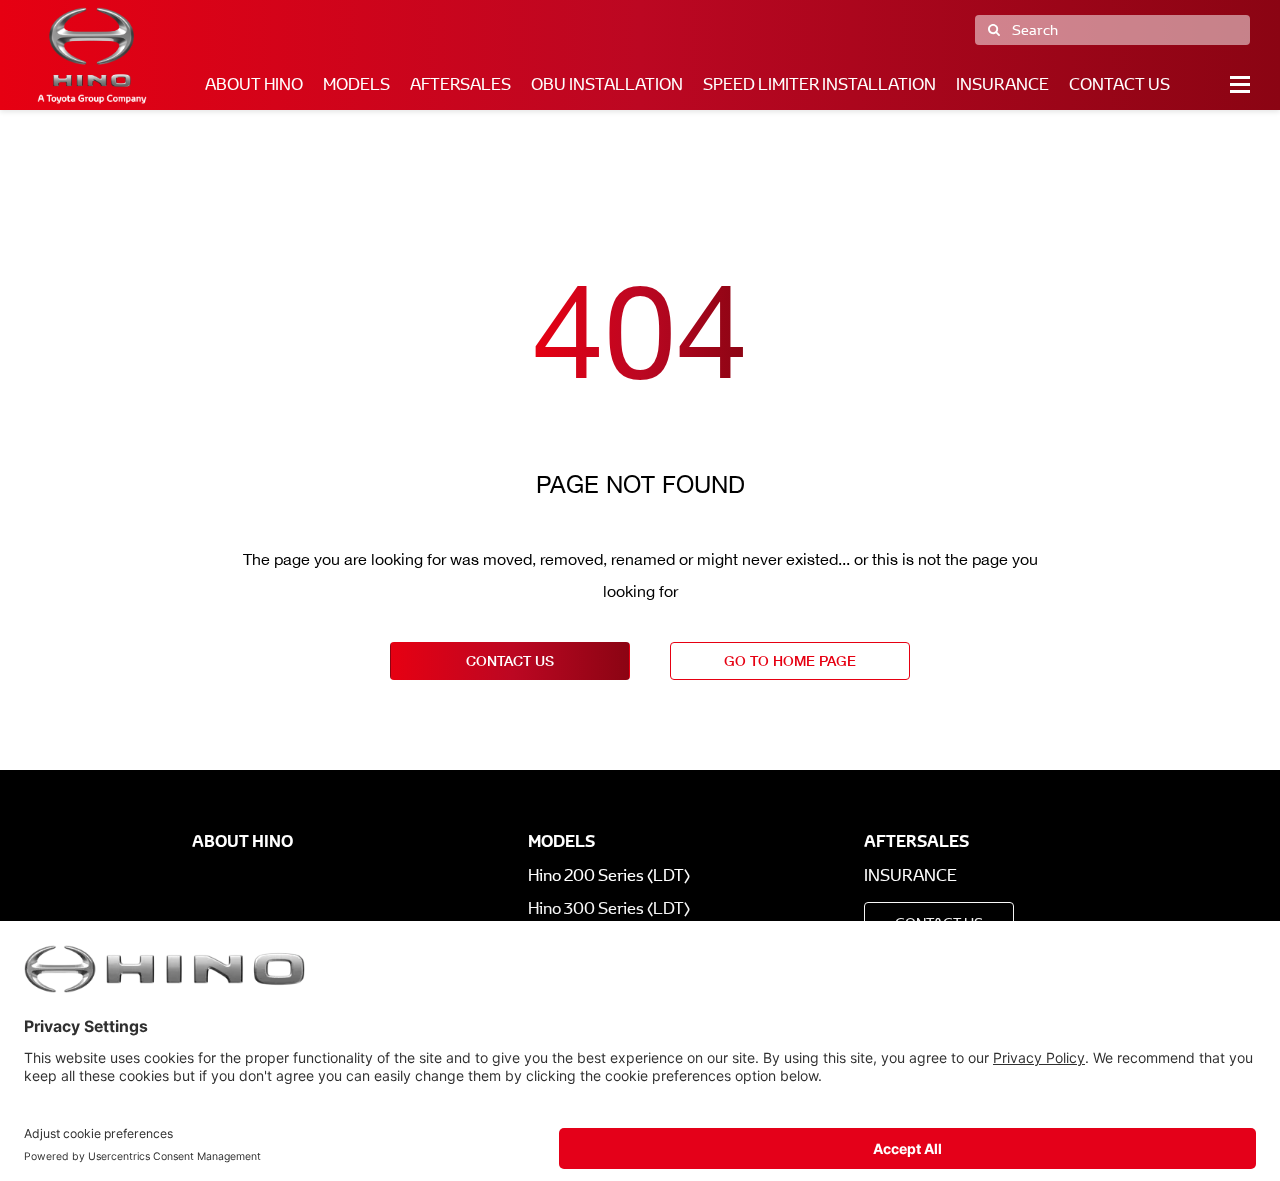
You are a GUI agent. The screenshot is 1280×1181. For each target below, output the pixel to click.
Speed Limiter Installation (819, 84)
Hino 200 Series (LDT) (609, 875)
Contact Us (1119, 84)
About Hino (254, 84)
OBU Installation (607, 84)
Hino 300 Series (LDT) (609, 908)
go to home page (790, 660)
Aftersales (460, 84)
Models (356, 84)
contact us (510, 660)
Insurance (1002, 84)
